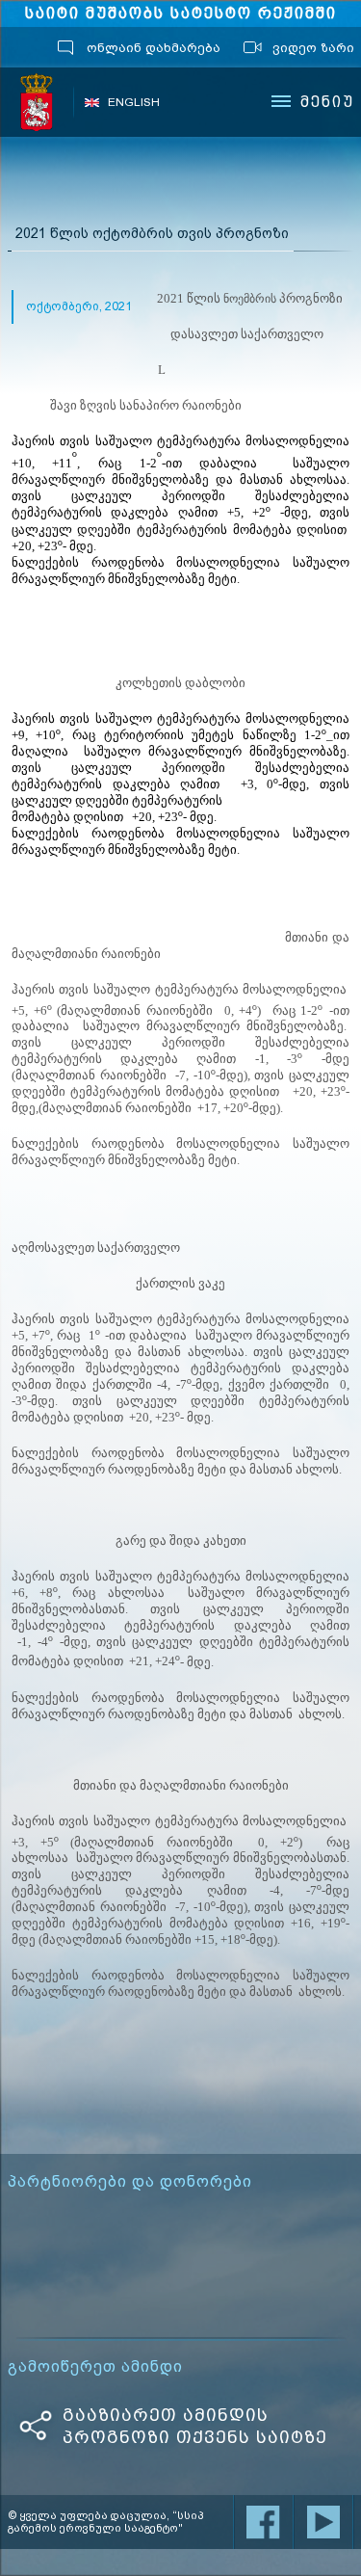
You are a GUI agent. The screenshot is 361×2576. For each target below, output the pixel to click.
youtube (323, 2522)
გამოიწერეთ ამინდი (95, 2367)
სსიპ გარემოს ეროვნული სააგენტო (38, 102)
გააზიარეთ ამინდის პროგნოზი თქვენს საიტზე (195, 2426)
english (134, 102)
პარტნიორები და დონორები (130, 2182)
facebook (264, 2522)
